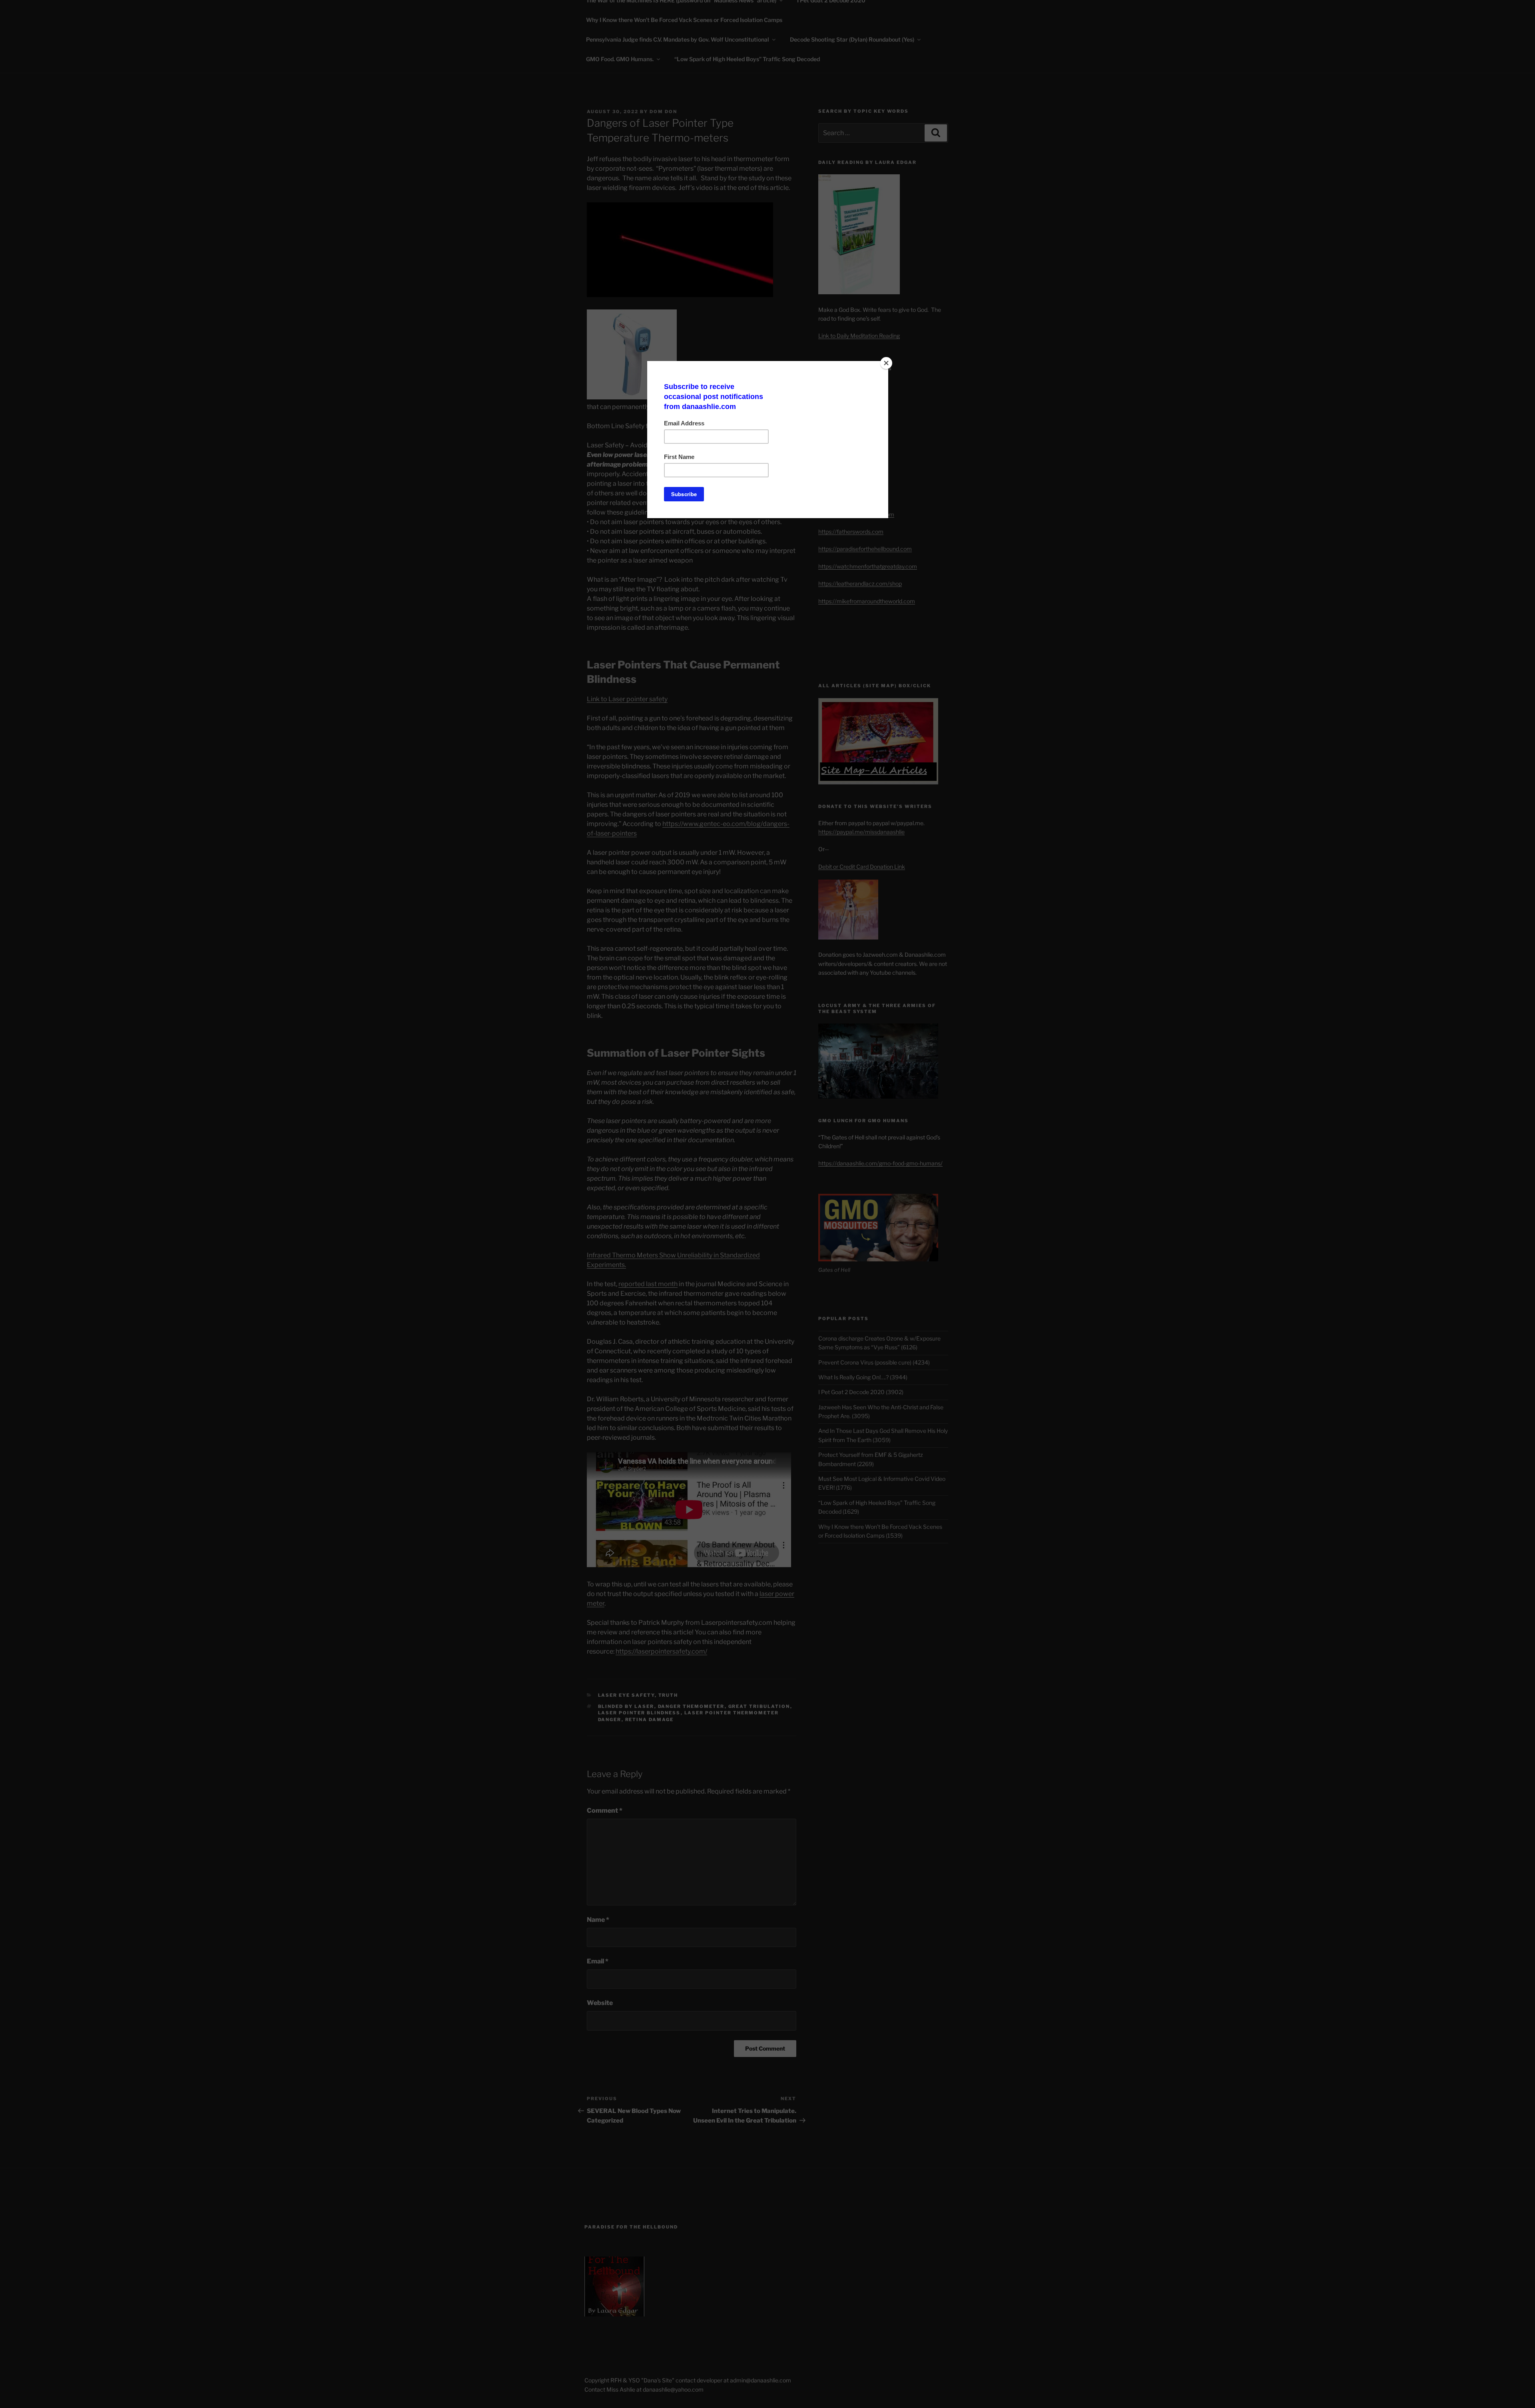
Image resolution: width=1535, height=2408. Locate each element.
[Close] (886, 363)
